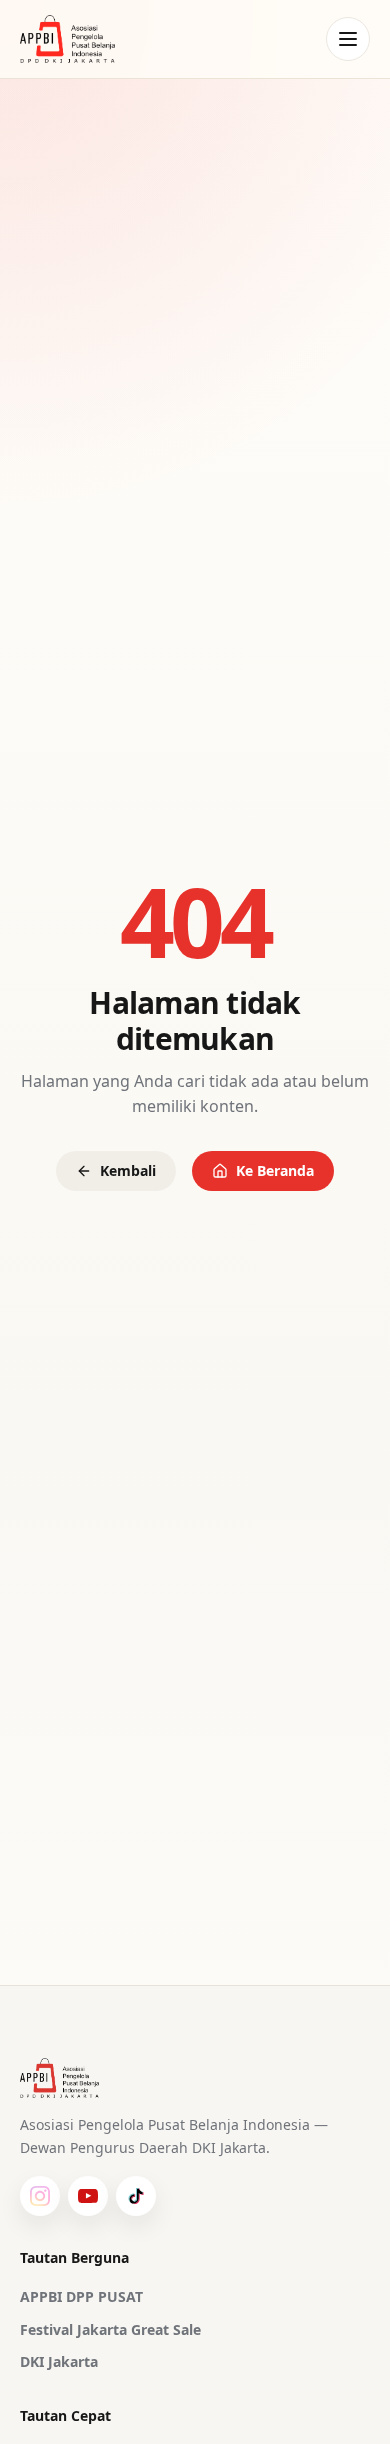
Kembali (128, 1170)
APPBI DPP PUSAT (81, 2296)
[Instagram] (40, 2196)
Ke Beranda (275, 1170)
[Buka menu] (348, 39)
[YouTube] (88, 2196)
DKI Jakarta (59, 2361)
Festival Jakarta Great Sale (110, 2329)
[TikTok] (136, 2196)
